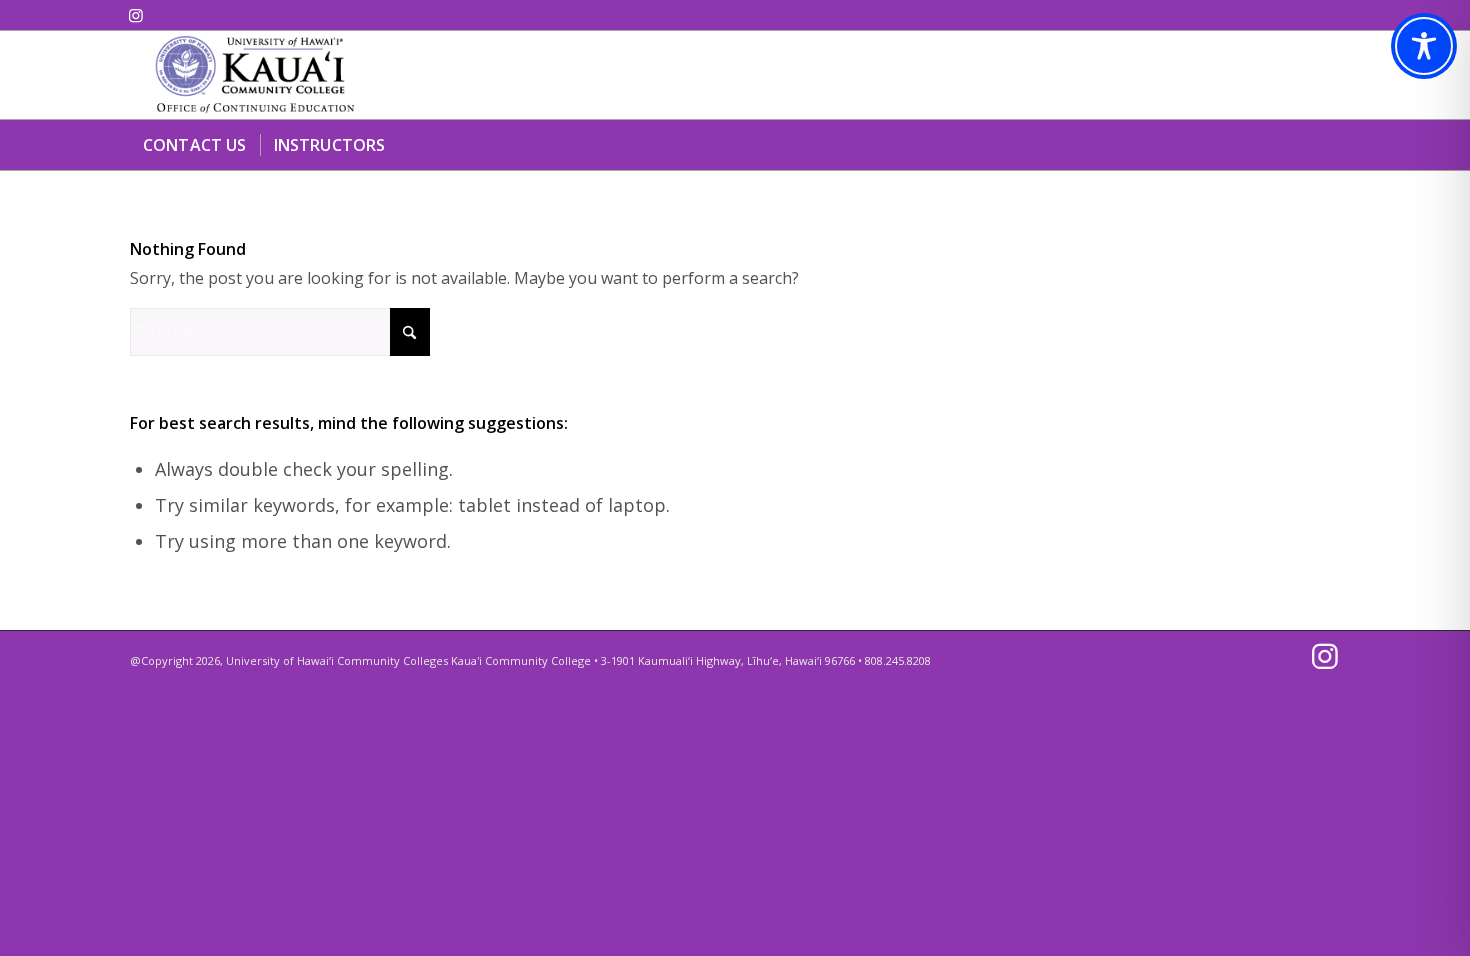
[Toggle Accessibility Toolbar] (1424, 46)
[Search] (1328, 145)
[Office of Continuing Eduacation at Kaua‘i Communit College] (255, 75)
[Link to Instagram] (136, 15)
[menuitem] (195, 145)
